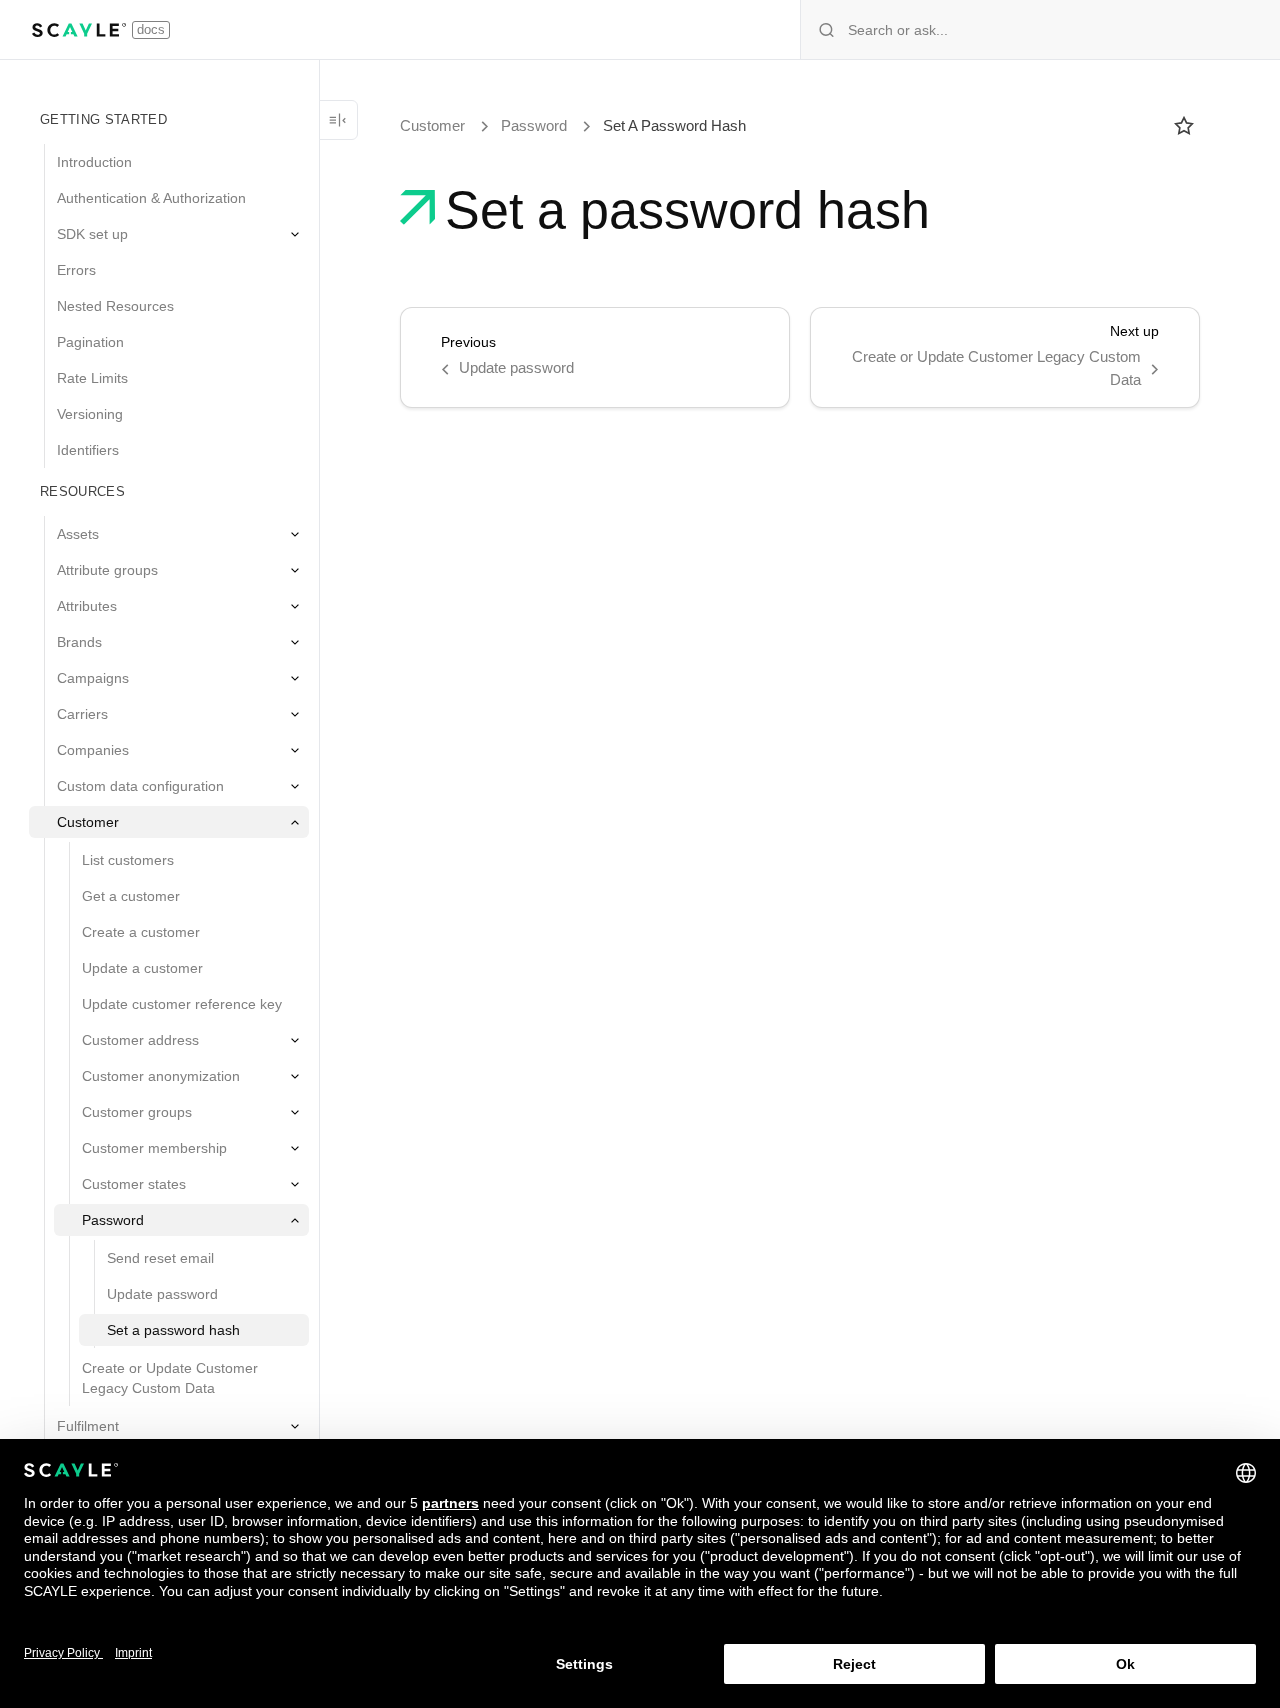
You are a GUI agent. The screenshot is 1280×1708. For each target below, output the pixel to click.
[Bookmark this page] (1184, 126)
